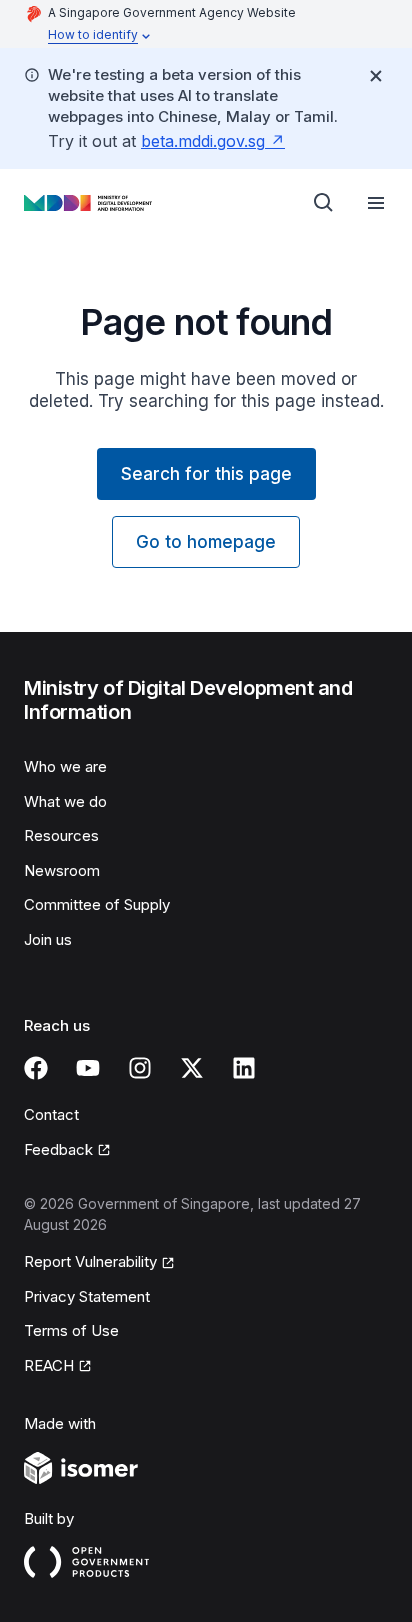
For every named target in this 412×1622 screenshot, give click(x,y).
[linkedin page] (244, 1068)
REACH (49, 1365)
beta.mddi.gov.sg (203, 141)
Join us (48, 939)
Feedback (58, 1149)
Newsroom (62, 870)
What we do (65, 801)
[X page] (192, 1068)
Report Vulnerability (90, 1261)
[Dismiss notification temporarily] (376, 76)
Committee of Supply (97, 904)
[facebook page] (36, 1068)
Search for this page (206, 474)
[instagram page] (140, 1068)
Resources (61, 835)
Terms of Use (71, 1330)
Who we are (65, 766)
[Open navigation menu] (376, 203)
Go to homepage (206, 542)
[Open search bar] (324, 203)
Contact (51, 1114)
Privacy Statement (87, 1296)
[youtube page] (88, 1068)
